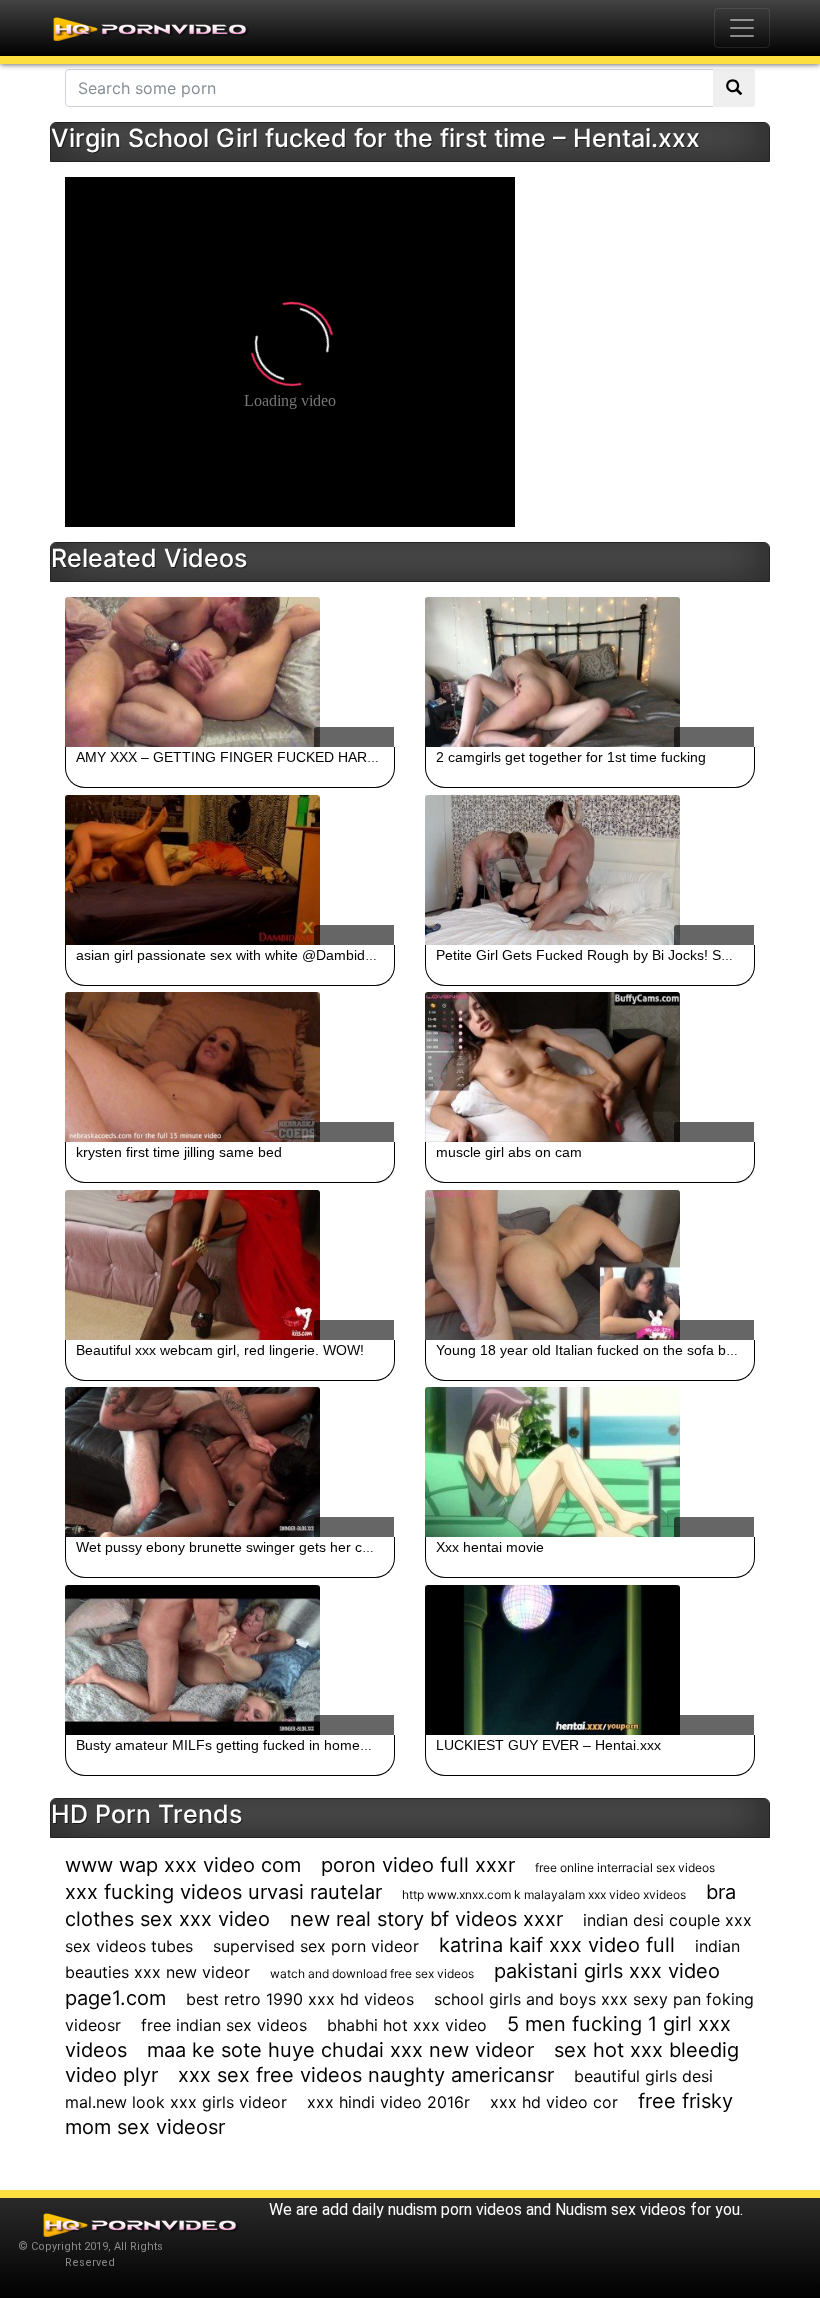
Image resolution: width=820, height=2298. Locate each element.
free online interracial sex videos (625, 1867)
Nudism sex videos (620, 2209)
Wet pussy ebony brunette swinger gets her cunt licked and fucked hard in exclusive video (360, 1547)
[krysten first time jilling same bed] (230, 1067)
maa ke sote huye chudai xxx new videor (340, 2050)
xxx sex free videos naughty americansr (366, 2075)
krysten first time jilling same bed (179, 1152)
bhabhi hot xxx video (407, 2025)
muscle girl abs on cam (509, 1152)
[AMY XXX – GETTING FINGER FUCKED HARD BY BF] (230, 672)
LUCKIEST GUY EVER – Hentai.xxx (548, 1745)
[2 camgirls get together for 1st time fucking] (590, 672)
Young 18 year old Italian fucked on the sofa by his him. (611, 1350)
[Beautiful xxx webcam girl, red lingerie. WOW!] (230, 1265)
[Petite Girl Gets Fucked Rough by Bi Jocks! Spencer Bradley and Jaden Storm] (590, 870)
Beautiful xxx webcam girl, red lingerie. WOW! (220, 1350)
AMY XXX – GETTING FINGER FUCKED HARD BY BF (248, 757)
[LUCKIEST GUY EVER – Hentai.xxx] (590, 1660)
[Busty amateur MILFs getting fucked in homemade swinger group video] (230, 1660)
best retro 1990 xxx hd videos (300, 1999)
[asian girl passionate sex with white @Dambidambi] (230, 870)
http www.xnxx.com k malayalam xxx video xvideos (544, 1894)
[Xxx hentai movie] (590, 1462)
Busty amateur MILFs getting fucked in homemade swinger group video (302, 1745)
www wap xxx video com (183, 1865)
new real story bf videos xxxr (426, 1919)
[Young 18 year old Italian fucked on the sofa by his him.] (590, 1265)
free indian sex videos (224, 2025)
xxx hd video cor (554, 2102)
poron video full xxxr (418, 1865)
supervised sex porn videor (316, 1946)
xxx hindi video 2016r (388, 2102)
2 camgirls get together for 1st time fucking (571, 757)
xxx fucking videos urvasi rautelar (223, 1892)
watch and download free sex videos (372, 1973)
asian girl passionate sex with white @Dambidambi (236, 955)
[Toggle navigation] (742, 28)
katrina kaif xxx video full (557, 1945)
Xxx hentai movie (490, 1547)
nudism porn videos (455, 2209)
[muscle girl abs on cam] (590, 1067)
